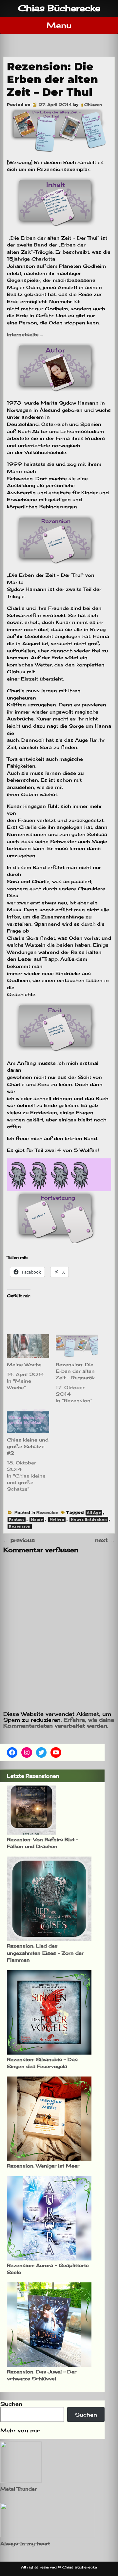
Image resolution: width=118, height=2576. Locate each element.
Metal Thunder (19, 2489)
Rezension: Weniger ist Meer (43, 2166)
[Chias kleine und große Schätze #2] (28, 1421)
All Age (94, 1513)
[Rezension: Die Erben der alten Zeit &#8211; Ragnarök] (77, 1346)
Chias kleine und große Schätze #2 (28, 1446)
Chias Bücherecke (59, 8)
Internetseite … (26, 334)
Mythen (57, 1520)
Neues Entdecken (89, 1520)
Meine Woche (24, 1364)
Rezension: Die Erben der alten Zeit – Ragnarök (75, 1371)
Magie (37, 1520)
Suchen (11, 2404)
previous (19, 1540)
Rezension (47, 1512)
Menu (59, 25)
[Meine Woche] (28, 1346)
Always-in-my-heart (25, 2543)
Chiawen (93, 105)
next (105, 1540)
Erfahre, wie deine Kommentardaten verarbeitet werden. (59, 1723)
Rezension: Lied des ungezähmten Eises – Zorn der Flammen (45, 1953)
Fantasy (17, 1520)
